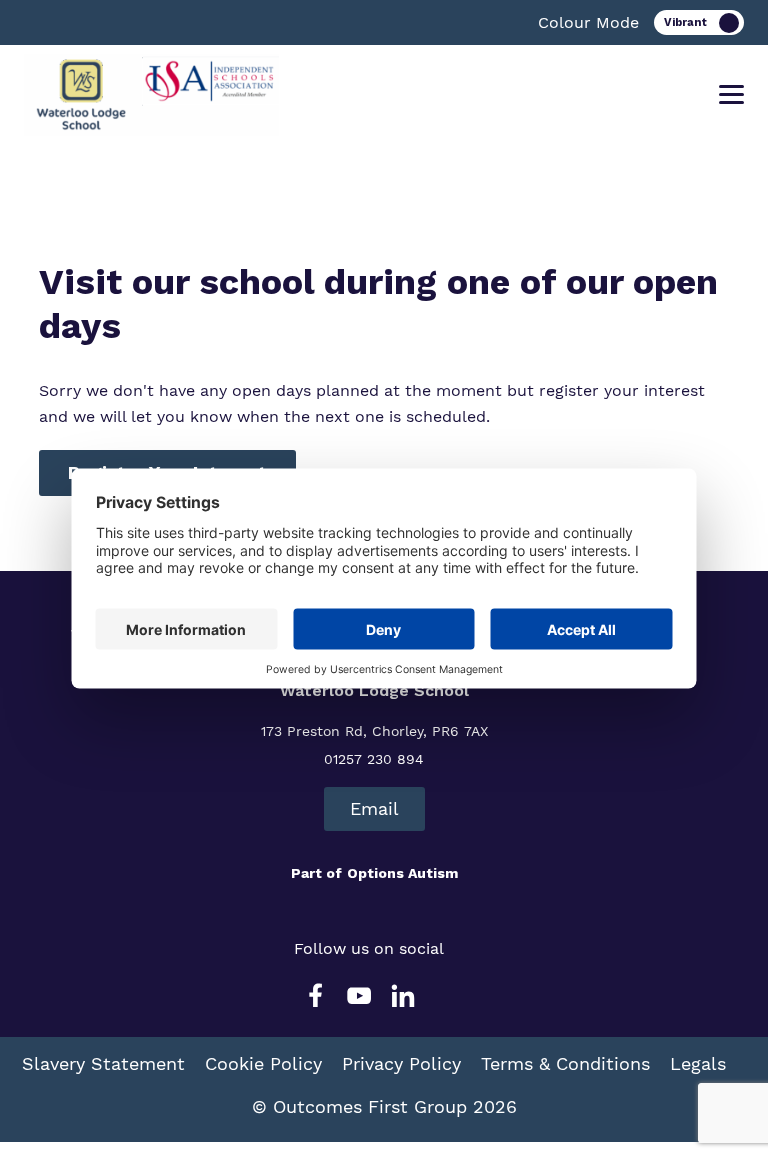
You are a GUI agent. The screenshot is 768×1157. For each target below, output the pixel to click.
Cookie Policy (263, 1063)
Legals (698, 1063)
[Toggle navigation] (731, 95)
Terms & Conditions (565, 1063)
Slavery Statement (103, 1063)
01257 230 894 (374, 759)
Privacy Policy (401, 1063)
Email (374, 808)
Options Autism (402, 873)
